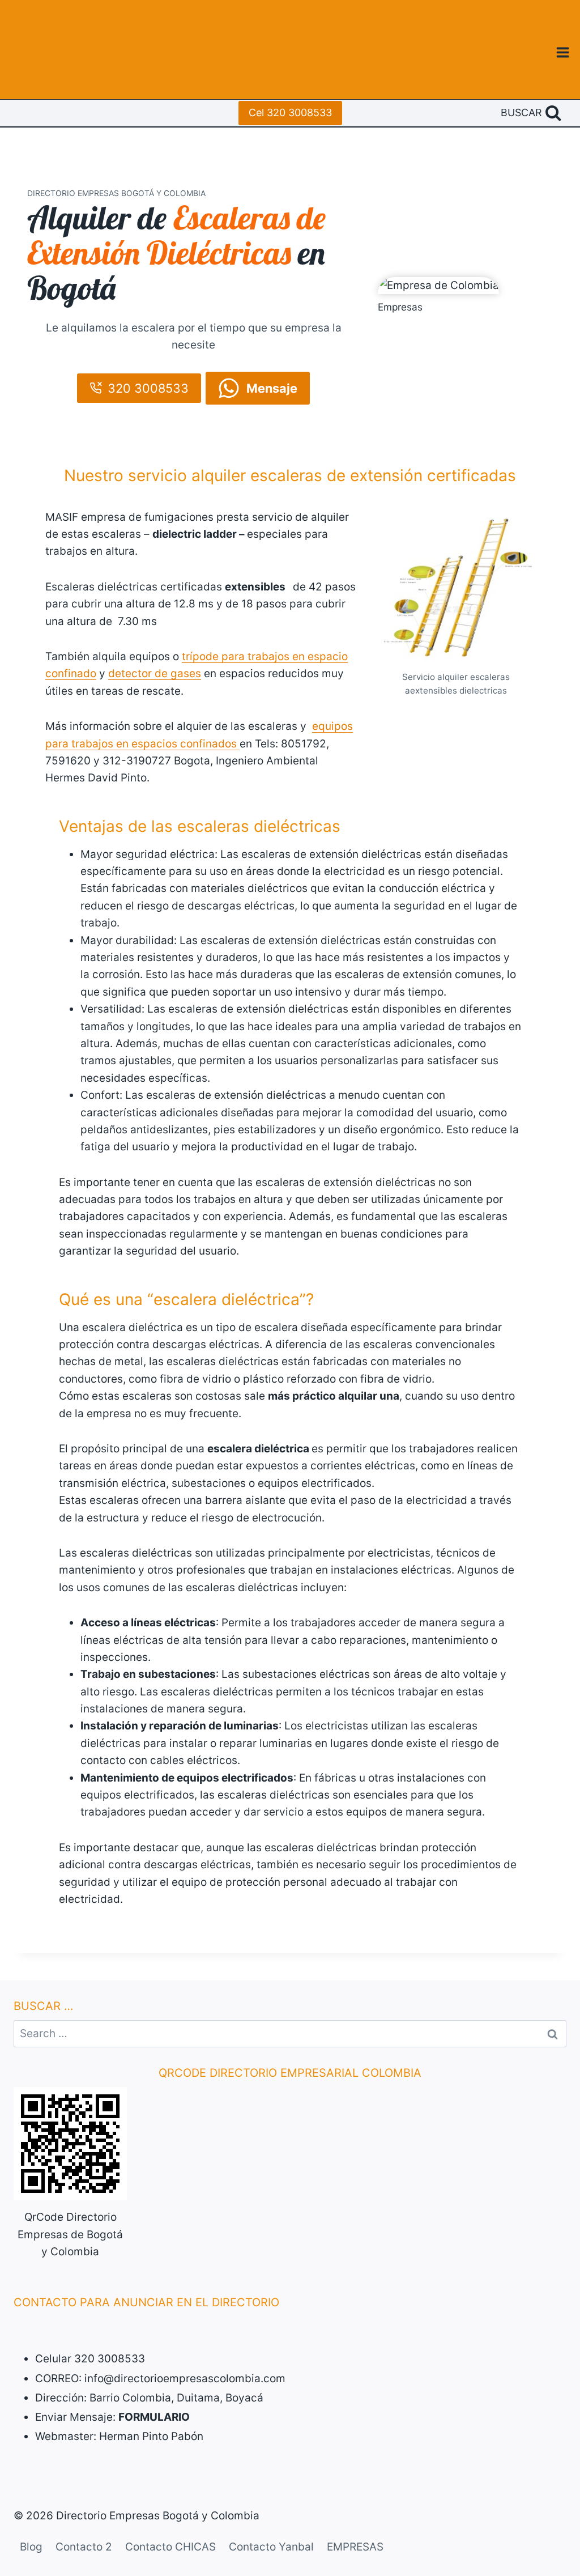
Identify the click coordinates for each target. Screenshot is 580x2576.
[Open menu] (562, 52)
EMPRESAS (355, 2547)
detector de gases (155, 673)
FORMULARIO (154, 2417)
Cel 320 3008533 (290, 112)
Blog (31, 2547)
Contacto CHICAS (170, 2547)
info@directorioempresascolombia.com (185, 2379)
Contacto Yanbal (271, 2547)
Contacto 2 (84, 2547)
